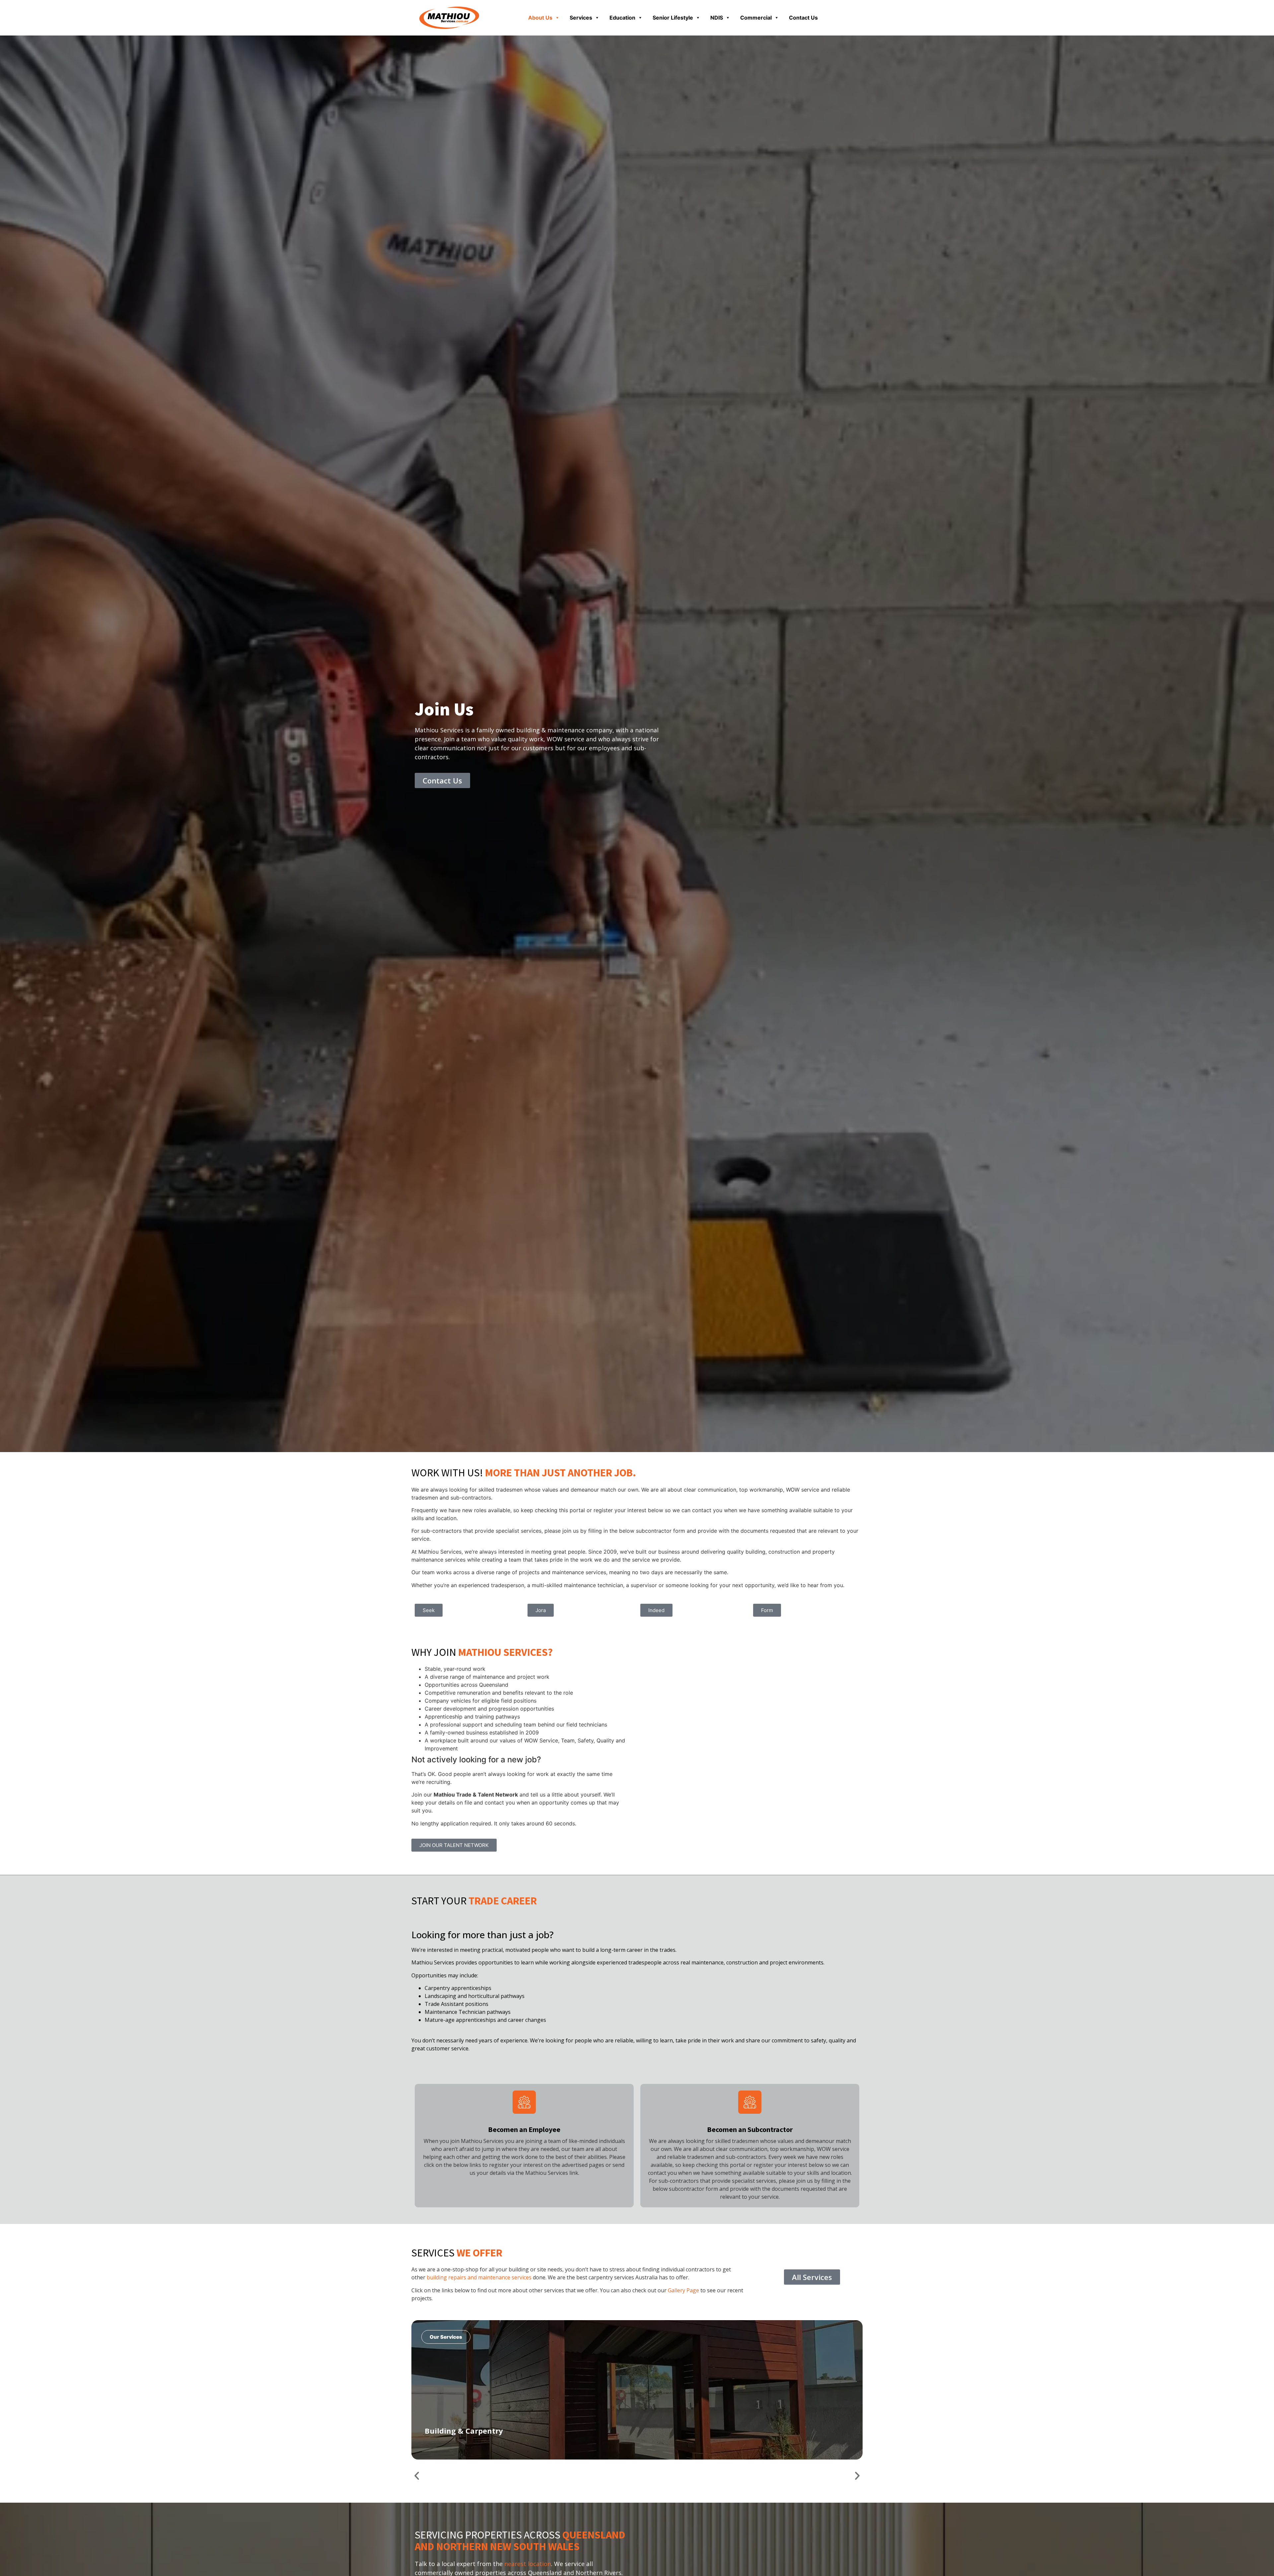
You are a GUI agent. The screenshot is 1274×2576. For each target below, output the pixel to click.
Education (622, 18)
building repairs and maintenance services (479, 2277)
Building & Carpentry (464, 2431)
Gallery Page (683, 2290)
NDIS (717, 18)
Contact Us (803, 18)
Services (581, 18)
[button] (417, 2476)
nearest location (528, 2564)
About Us (540, 18)
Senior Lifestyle (673, 18)
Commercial (756, 18)
